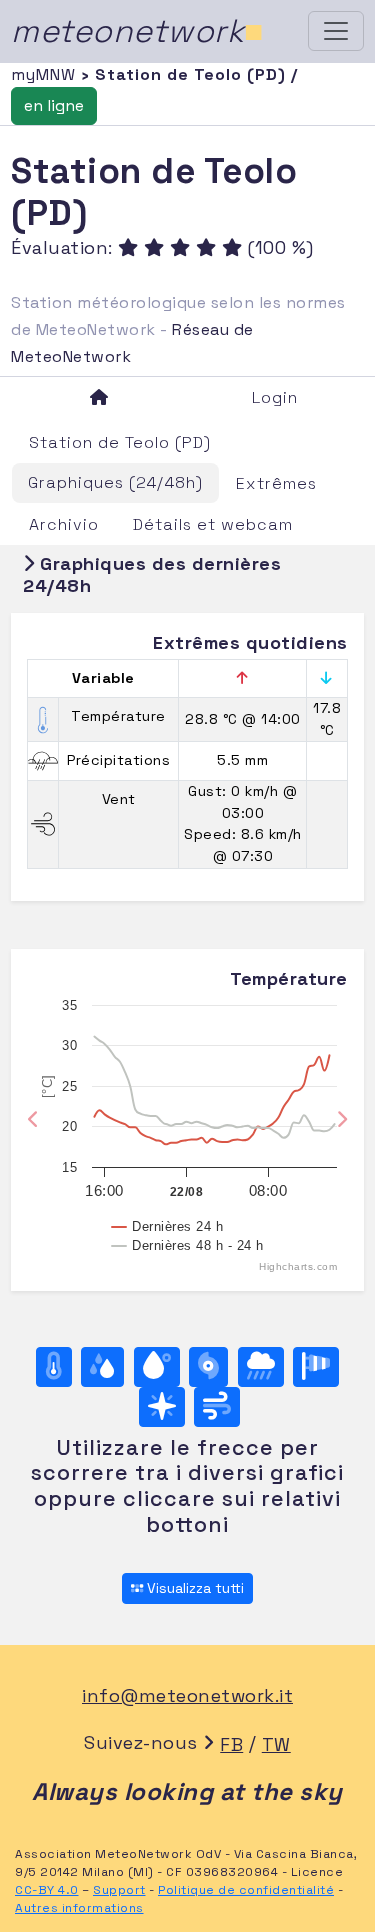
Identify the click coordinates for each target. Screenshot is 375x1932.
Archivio (64, 524)
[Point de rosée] (157, 1367)
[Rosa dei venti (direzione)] (162, 1407)
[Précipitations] (261, 1367)
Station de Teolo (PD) (120, 442)
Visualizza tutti (193, 1588)
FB (231, 1744)
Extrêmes (276, 483)
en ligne (54, 105)
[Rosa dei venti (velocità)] (316, 1367)
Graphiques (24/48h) (115, 482)
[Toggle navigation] (336, 31)
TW (276, 1744)
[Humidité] (102, 1367)
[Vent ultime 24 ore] (217, 1407)
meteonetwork (137, 31)
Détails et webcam (213, 524)
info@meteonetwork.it (187, 1695)
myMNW (46, 74)
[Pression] (208, 1367)
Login (275, 397)
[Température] (54, 1367)
